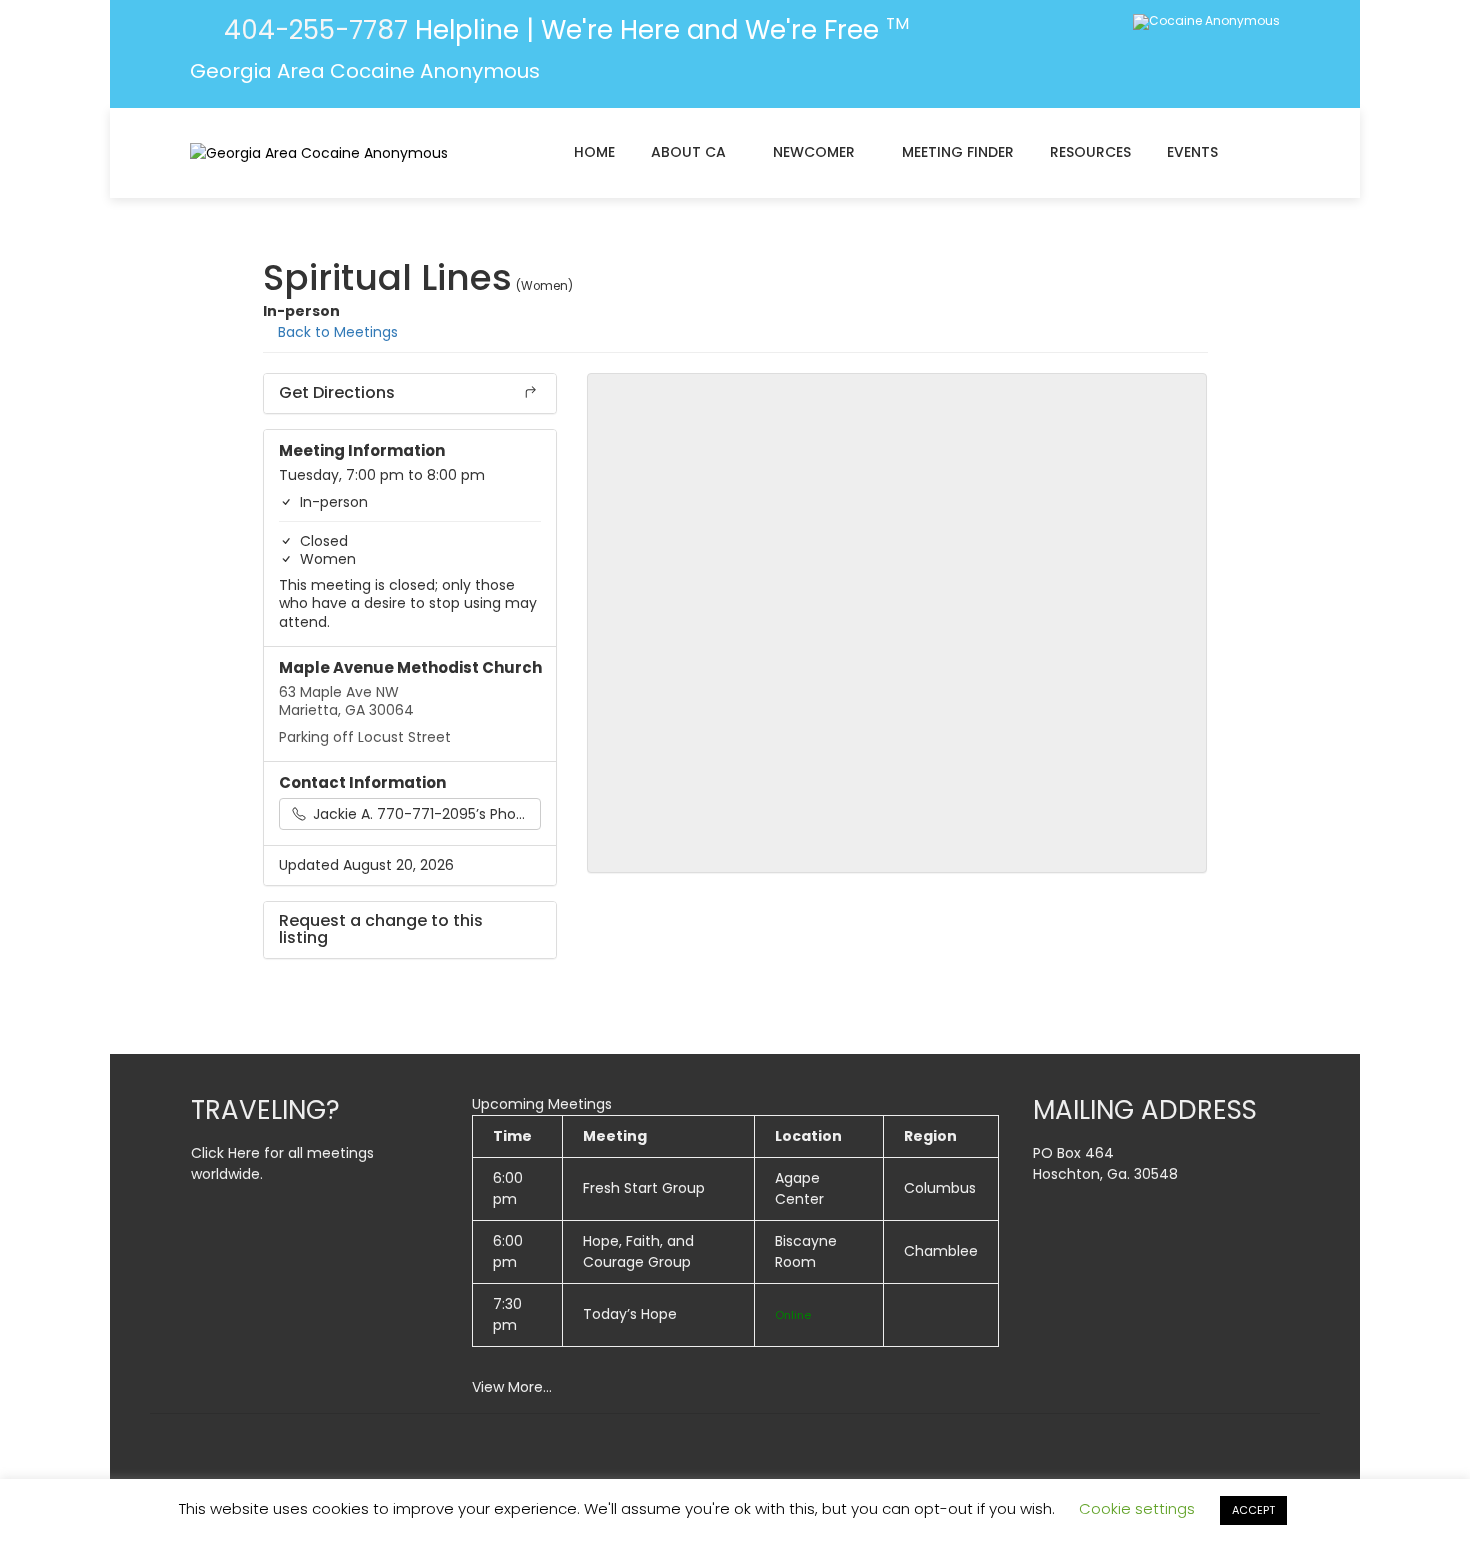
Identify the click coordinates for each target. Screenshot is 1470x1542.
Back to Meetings (336, 332)
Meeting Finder (958, 152)
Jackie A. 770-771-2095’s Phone (421, 814)
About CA (688, 152)
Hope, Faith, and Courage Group (638, 1251)
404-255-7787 (312, 30)
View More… (512, 1387)
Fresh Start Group (644, 1188)
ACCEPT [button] (1253, 1510)
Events (1192, 152)
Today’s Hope (630, 1314)
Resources (1090, 152)
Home (594, 152)
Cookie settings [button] (1137, 1508)
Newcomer (814, 152)
